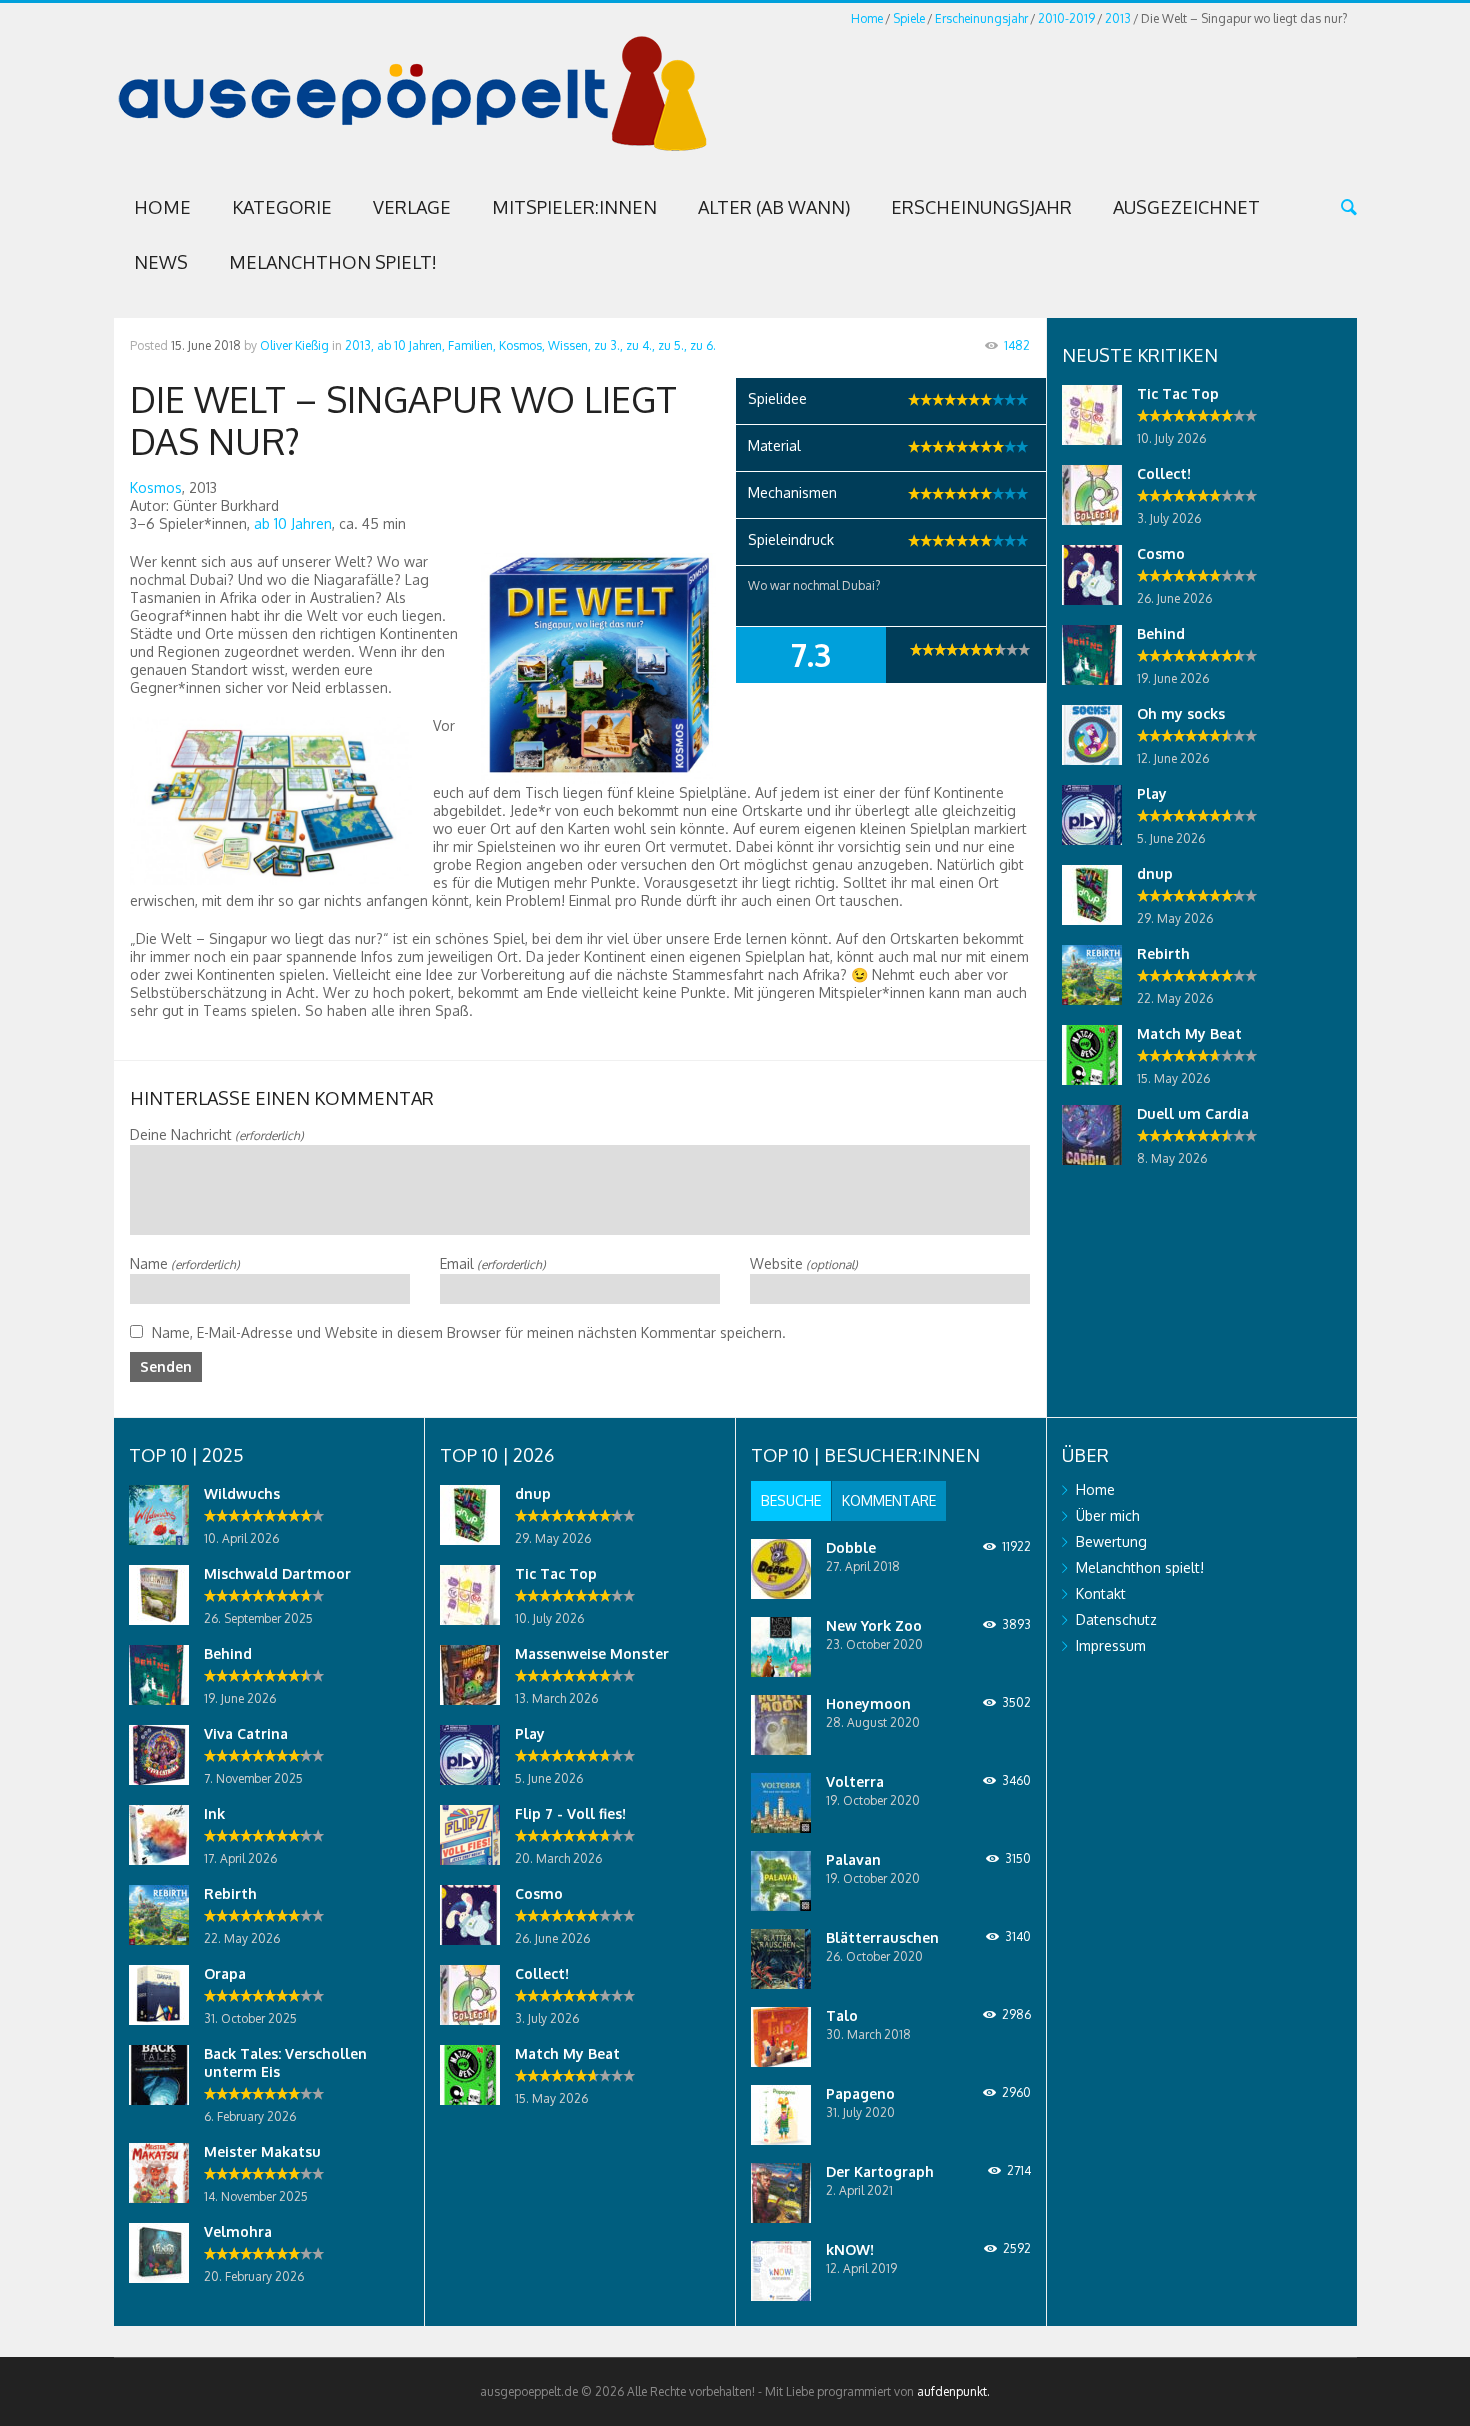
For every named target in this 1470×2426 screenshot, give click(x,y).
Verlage (412, 207)
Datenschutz (1116, 1619)
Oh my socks (1181, 713)
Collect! (1164, 473)
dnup (1155, 873)
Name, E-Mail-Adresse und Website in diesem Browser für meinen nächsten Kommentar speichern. (469, 1332)
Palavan (853, 1859)
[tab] (791, 1501)
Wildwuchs (242, 1493)
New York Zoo (874, 1625)
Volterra (855, 1781)
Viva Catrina (246, 1733)
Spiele (909, 18)
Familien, (472, 345)
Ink (214, 1813)
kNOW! (850, 2249)
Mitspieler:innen (574, 207)
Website (804, 1263)
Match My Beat (1189, 1033)
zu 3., (608, 345)
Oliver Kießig (294, 345)
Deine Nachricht (217, 1134)
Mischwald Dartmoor (277, 1573)
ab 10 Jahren (293, 523)
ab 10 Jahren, (411, 345)
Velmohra (238, 2231)
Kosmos (156, 487)
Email (493, 1263)
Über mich (1108, 1515)
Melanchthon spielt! (333, 262)
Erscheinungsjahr (981, 18)
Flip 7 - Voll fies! (570, 1813)
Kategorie (282, 207)
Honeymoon (868, 1703)
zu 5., (672, 345)
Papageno (860, 2093)
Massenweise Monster (592, 1653)
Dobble (851, 1547)
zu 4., (640, 345)
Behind (1161, 633)
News (161, 262)
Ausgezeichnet (1186, 207)
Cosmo (1161, 553)
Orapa (225, 1973)
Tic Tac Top (1178, 393)
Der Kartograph (880, 2171)
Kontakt (1101, 1593)
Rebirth (1163, 953)
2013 (1118, 18)
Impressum (1111, 1645)
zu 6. (703, 345)
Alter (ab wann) (774, 207)
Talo (842, 2015)
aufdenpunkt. (953, 2391)
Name (185, 1263)
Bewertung (1111, 1541)
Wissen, (569, 345)
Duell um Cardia (1193, 1113)
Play (1152, 793)
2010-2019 (1066, 18)
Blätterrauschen (882, 1937)
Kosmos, (522, 345)
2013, (359, 345)
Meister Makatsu (262, 2151)
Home (867, 18)
